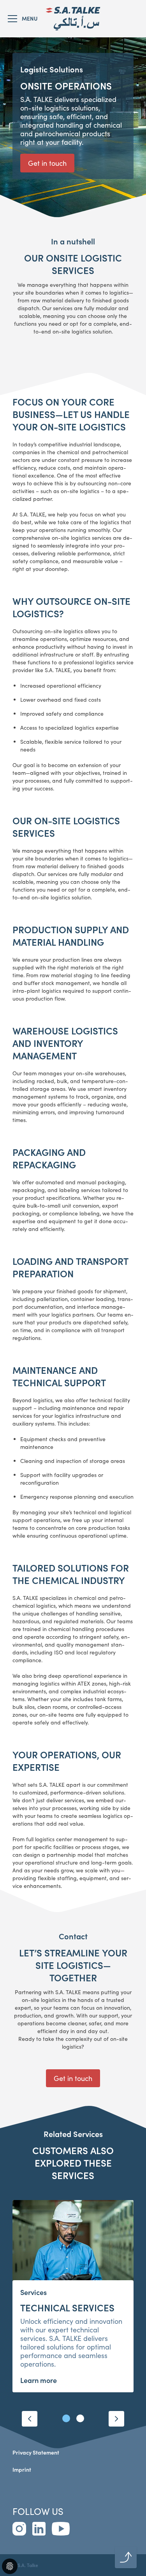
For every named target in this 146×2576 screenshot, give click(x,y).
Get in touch (47, 163)
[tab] (66, 2418)
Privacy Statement (36, 2452)
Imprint (22, 2470)
